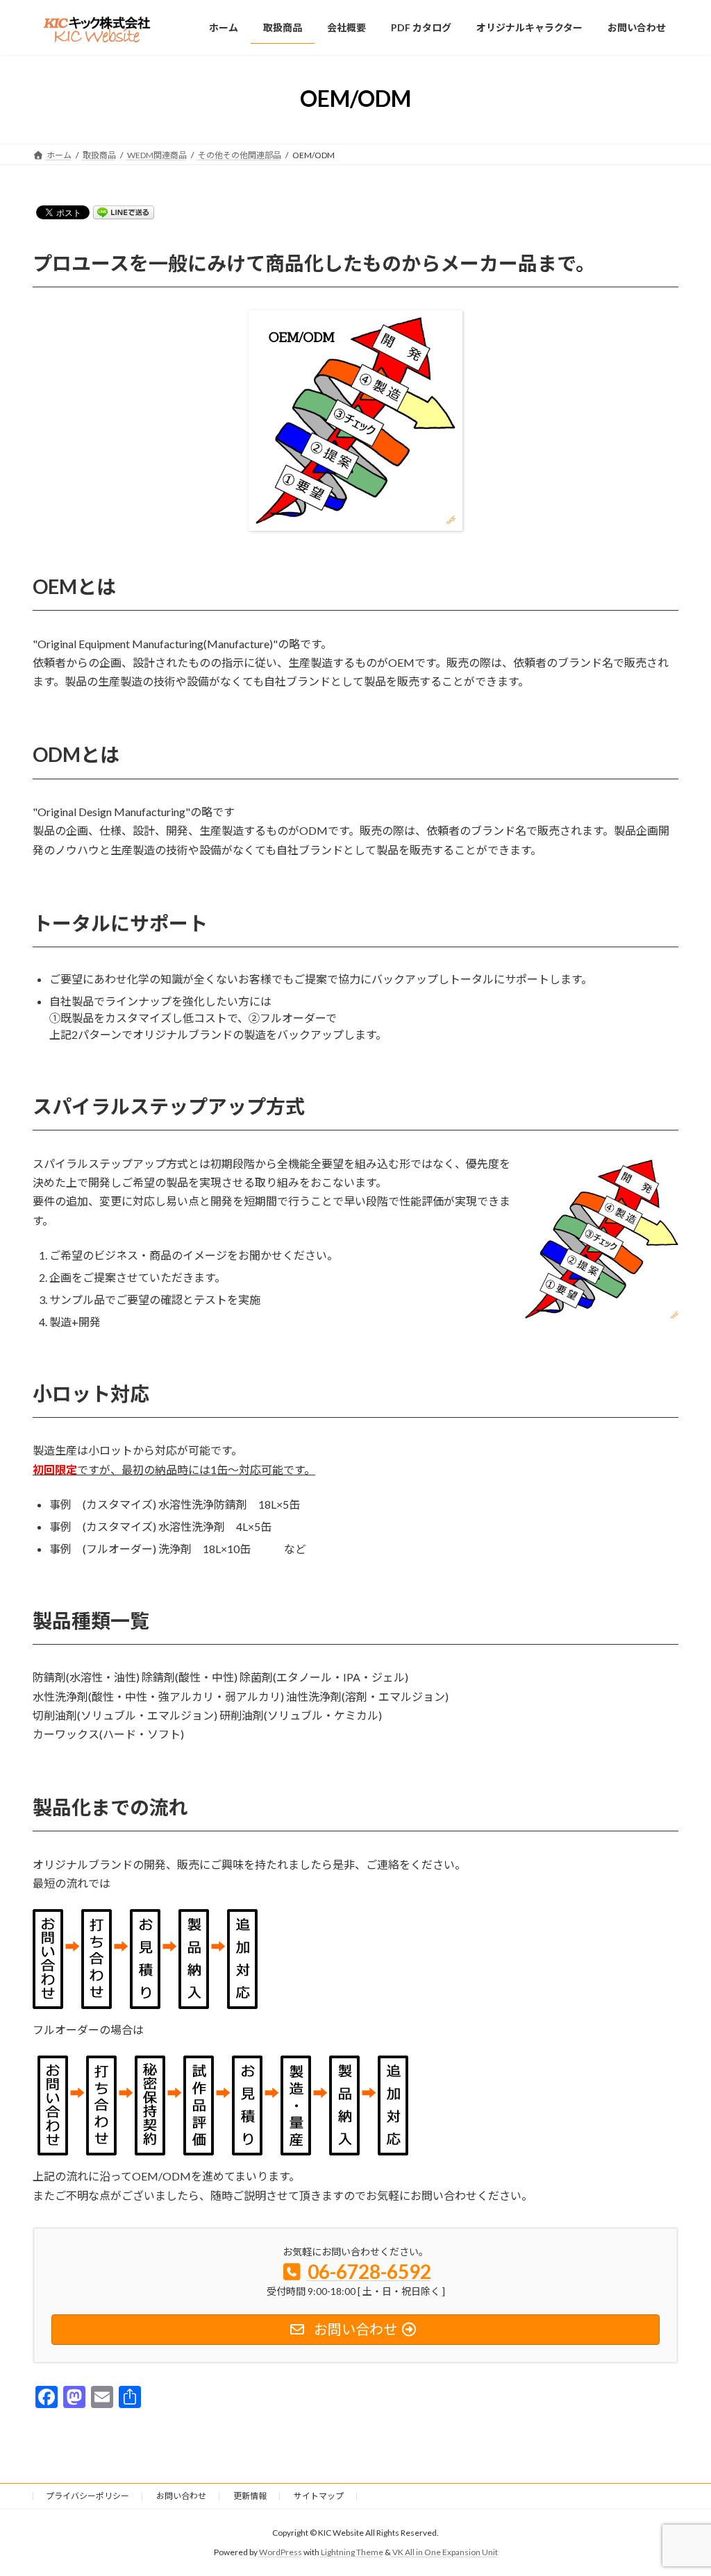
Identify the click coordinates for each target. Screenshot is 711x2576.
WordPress (281, 2552)
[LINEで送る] (124, 211)
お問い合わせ (181, 2496)
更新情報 (250, 2496)
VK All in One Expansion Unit (445, 2552)
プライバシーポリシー (87, 2496)
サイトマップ (319, 2496)
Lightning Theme (352, 2552)
